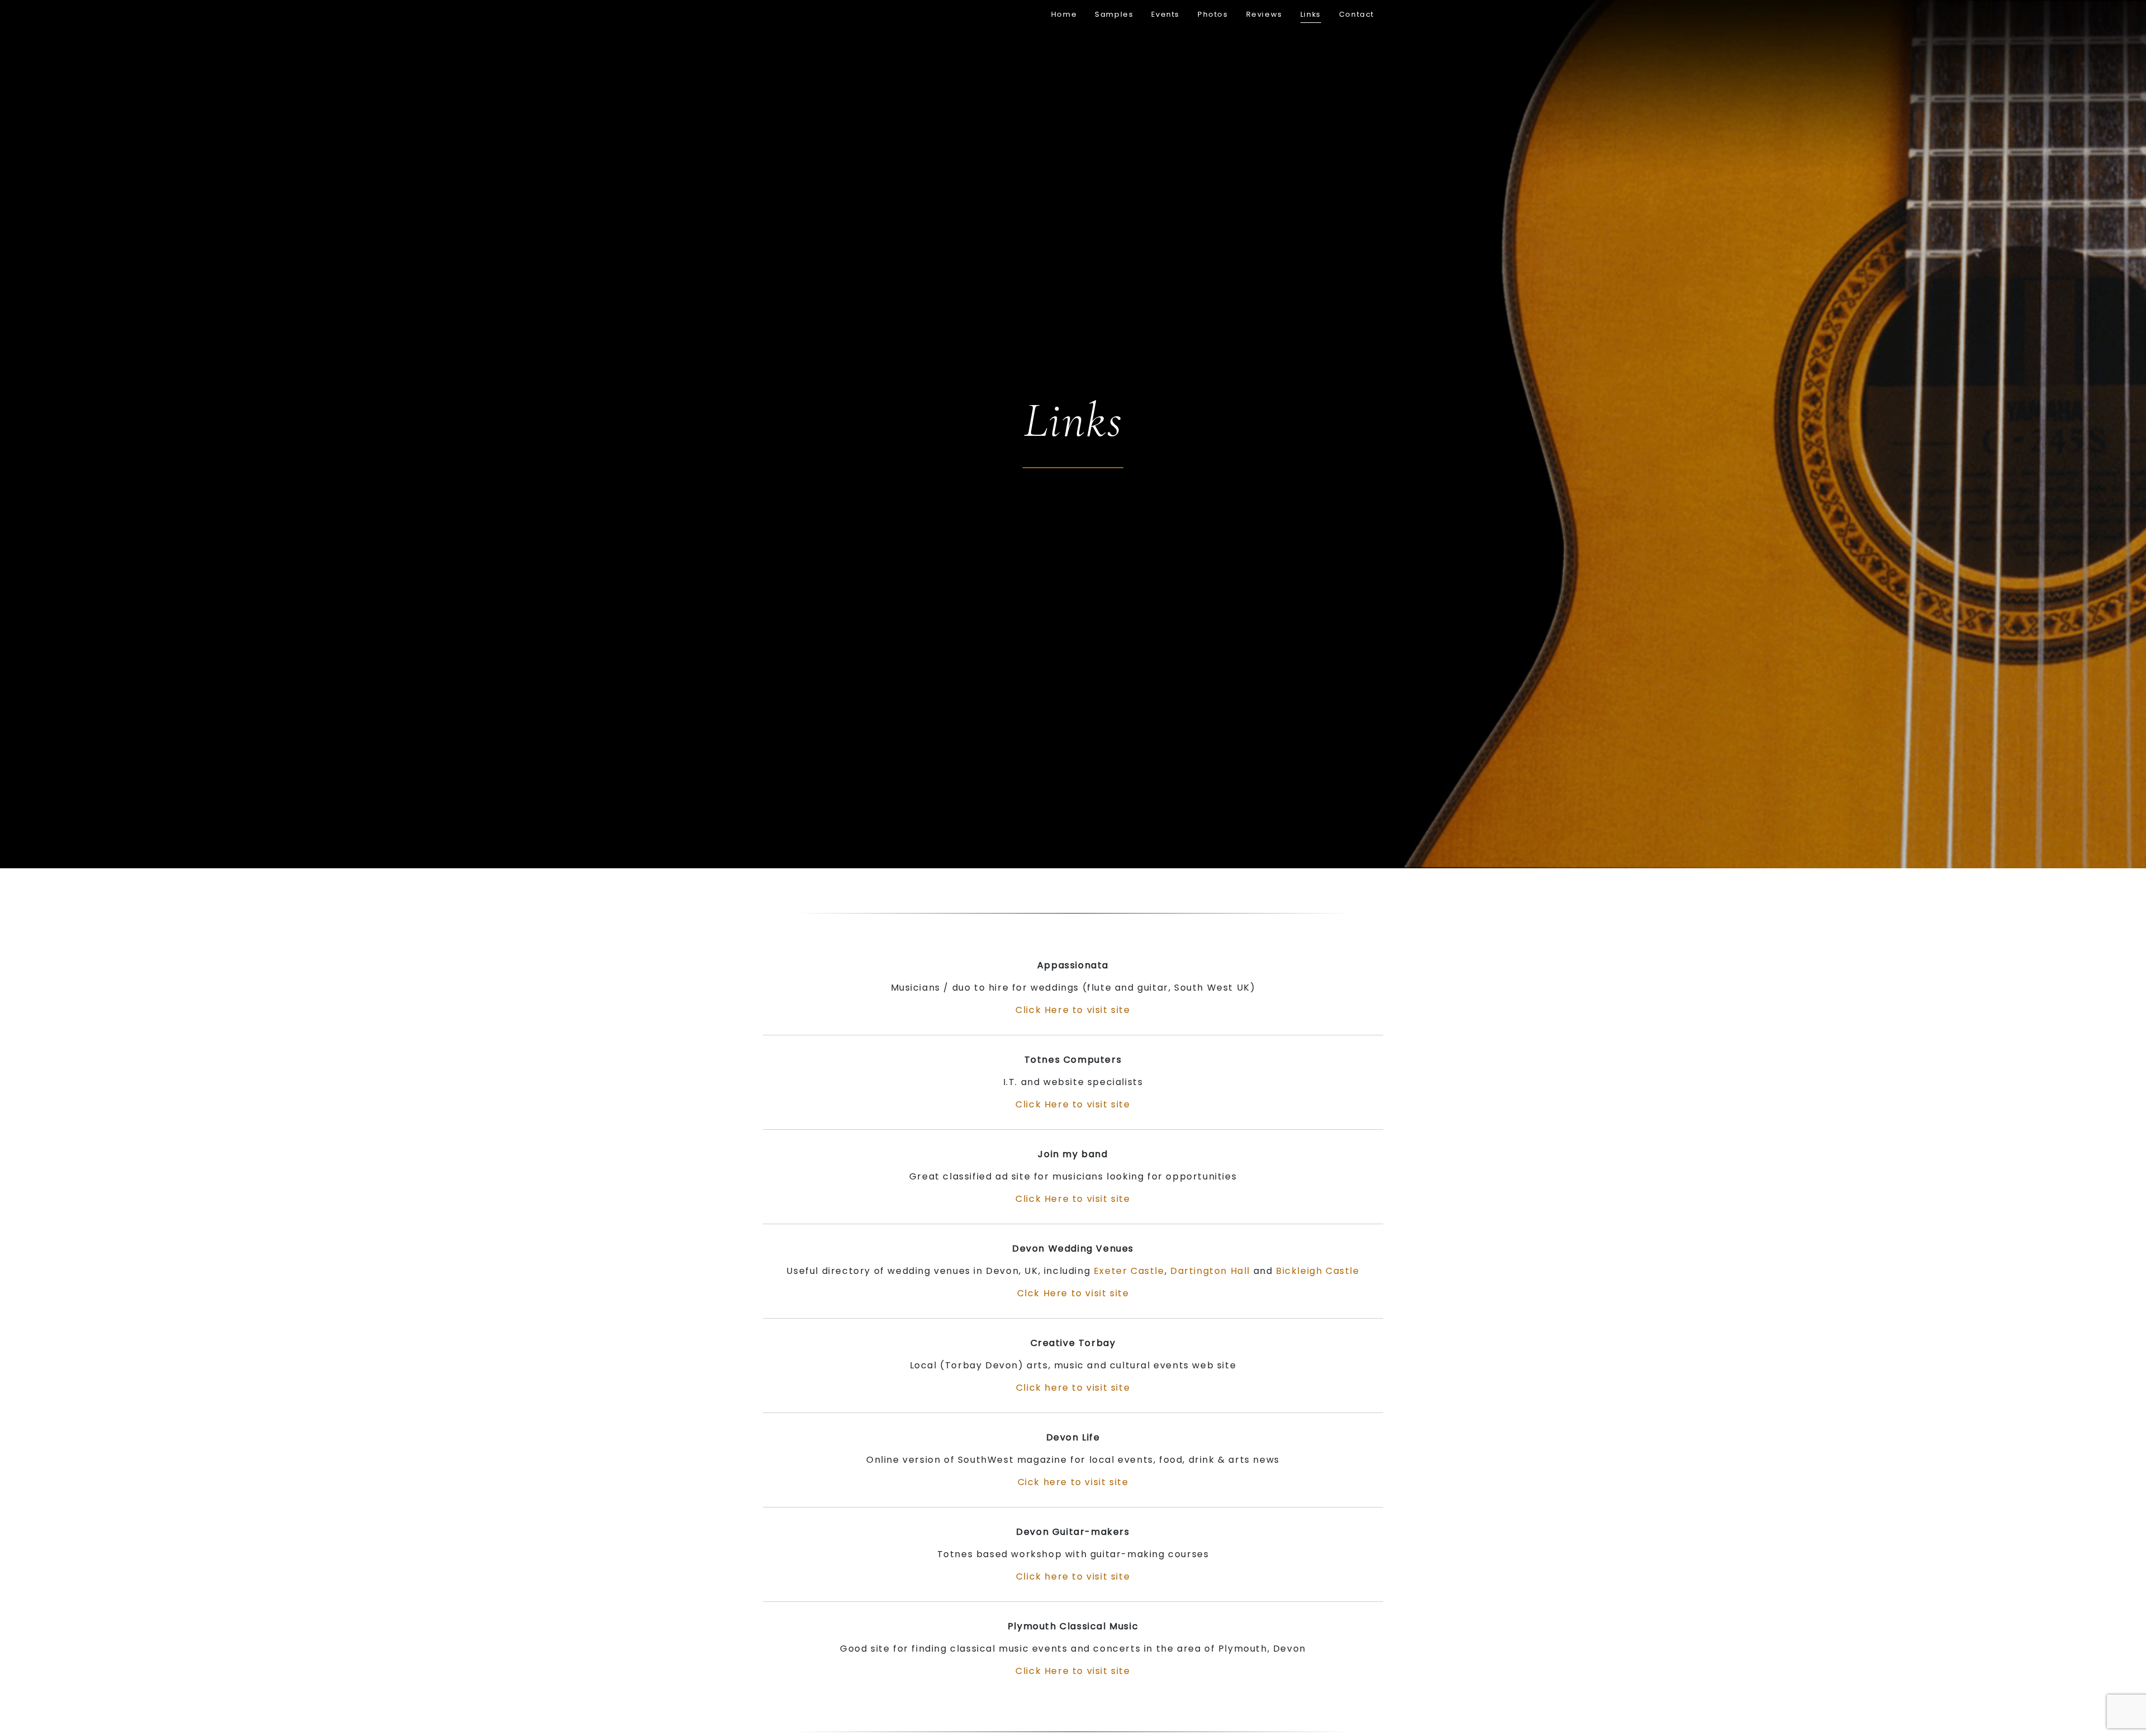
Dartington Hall (1210, 1271)
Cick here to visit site (1073, 1482)
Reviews (1264, 14)
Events (1165, 14)
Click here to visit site (1073, 1388)
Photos (1213, 14)
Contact (1357, 14)
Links (1311, 14)
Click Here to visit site (1073, 1010)
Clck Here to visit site (1073, 1293)
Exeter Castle (1129, 1271)
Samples (1114, 14)
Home (1064, 14)
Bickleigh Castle (1318, 1271)
